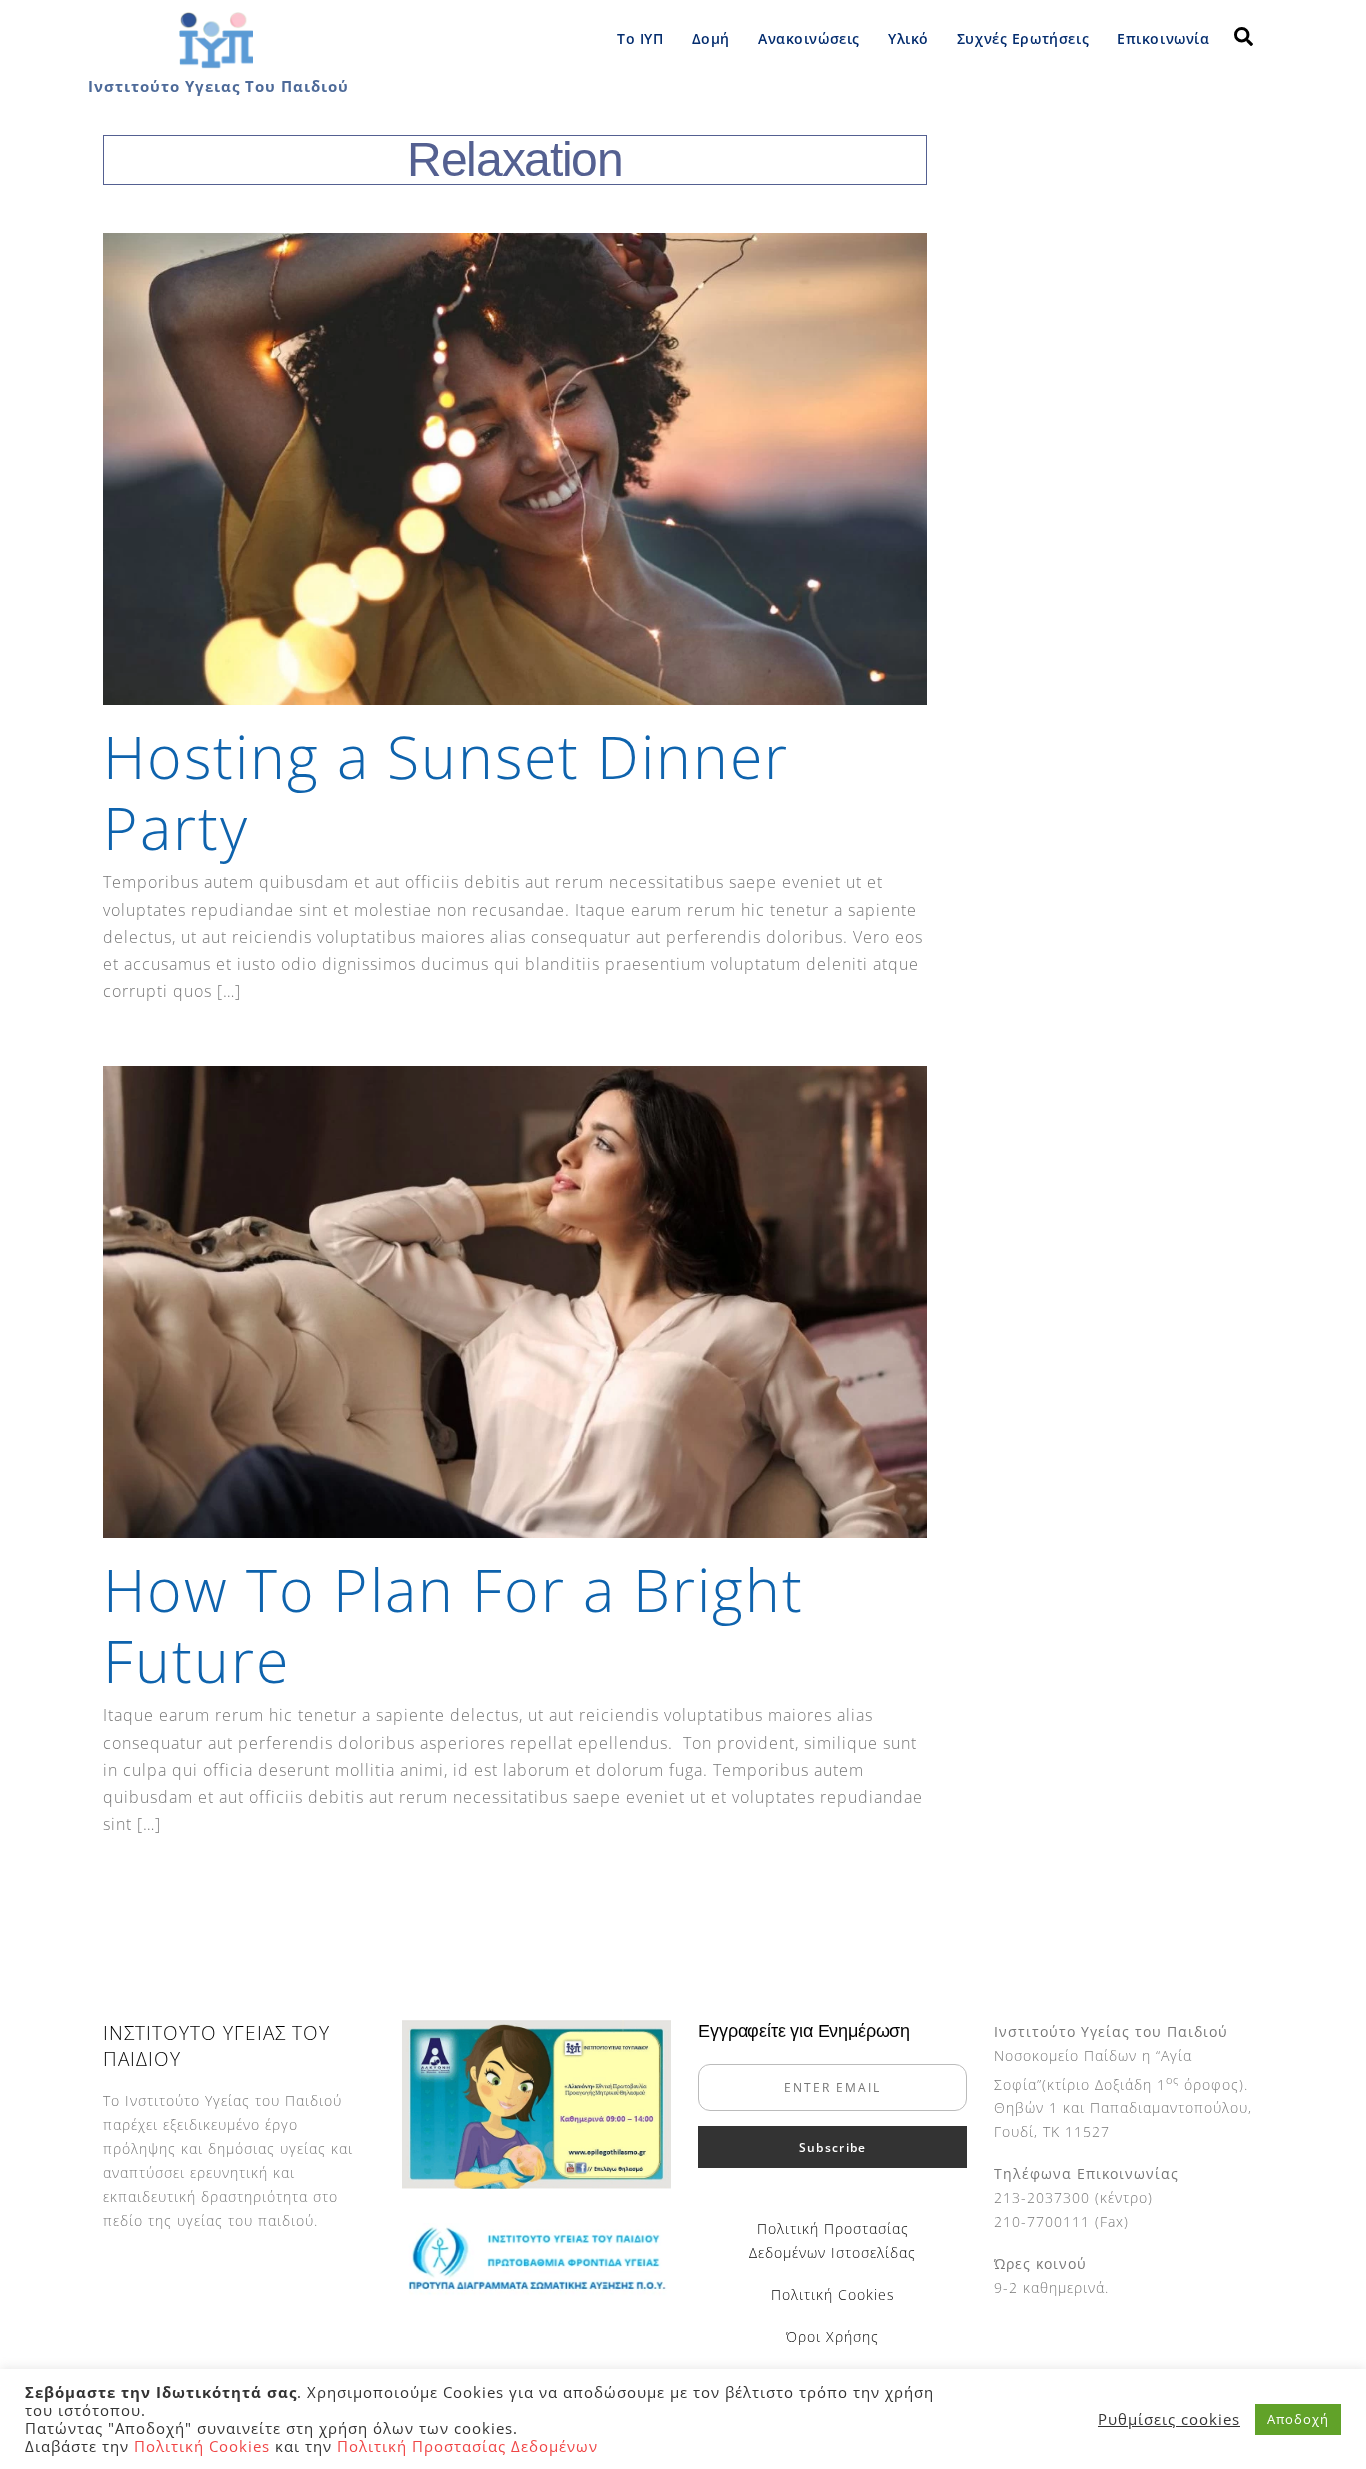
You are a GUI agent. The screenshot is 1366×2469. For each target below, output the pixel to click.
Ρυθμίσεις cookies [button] (1169, 2419)
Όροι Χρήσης (832, 2336)
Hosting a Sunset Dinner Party (446, 791)
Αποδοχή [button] (1298, 2419)
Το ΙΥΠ (640, 38)
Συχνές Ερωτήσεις (1023, 38)
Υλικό (908, 38)
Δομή (711, 38)
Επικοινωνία (1163, 38)
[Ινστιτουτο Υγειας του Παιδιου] (215, 63)
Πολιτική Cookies (833, 2294)
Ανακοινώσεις (809, 38)
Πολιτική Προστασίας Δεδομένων (467, 2446)
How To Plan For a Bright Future (453, 1624)
